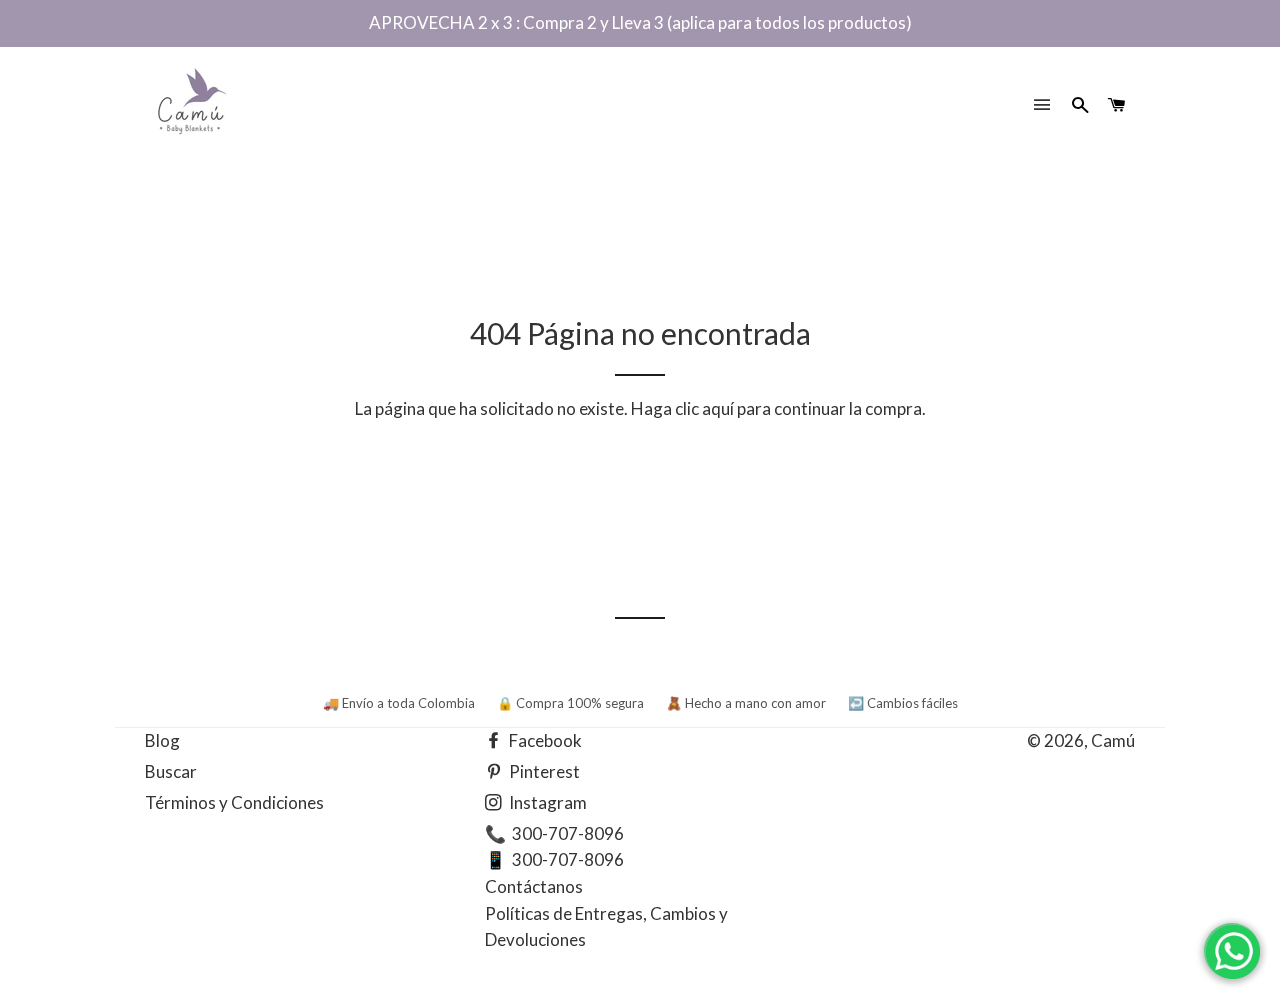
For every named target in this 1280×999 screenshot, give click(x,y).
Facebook (544, 740)
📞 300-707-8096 (554, 833)
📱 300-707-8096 (554, 859)
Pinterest (543, 771)
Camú (1113, 740)
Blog (162, 740)
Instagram (546, 802)
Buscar (171, 771)
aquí (718, 408)
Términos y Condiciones (234, 802)
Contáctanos (534, 886)
